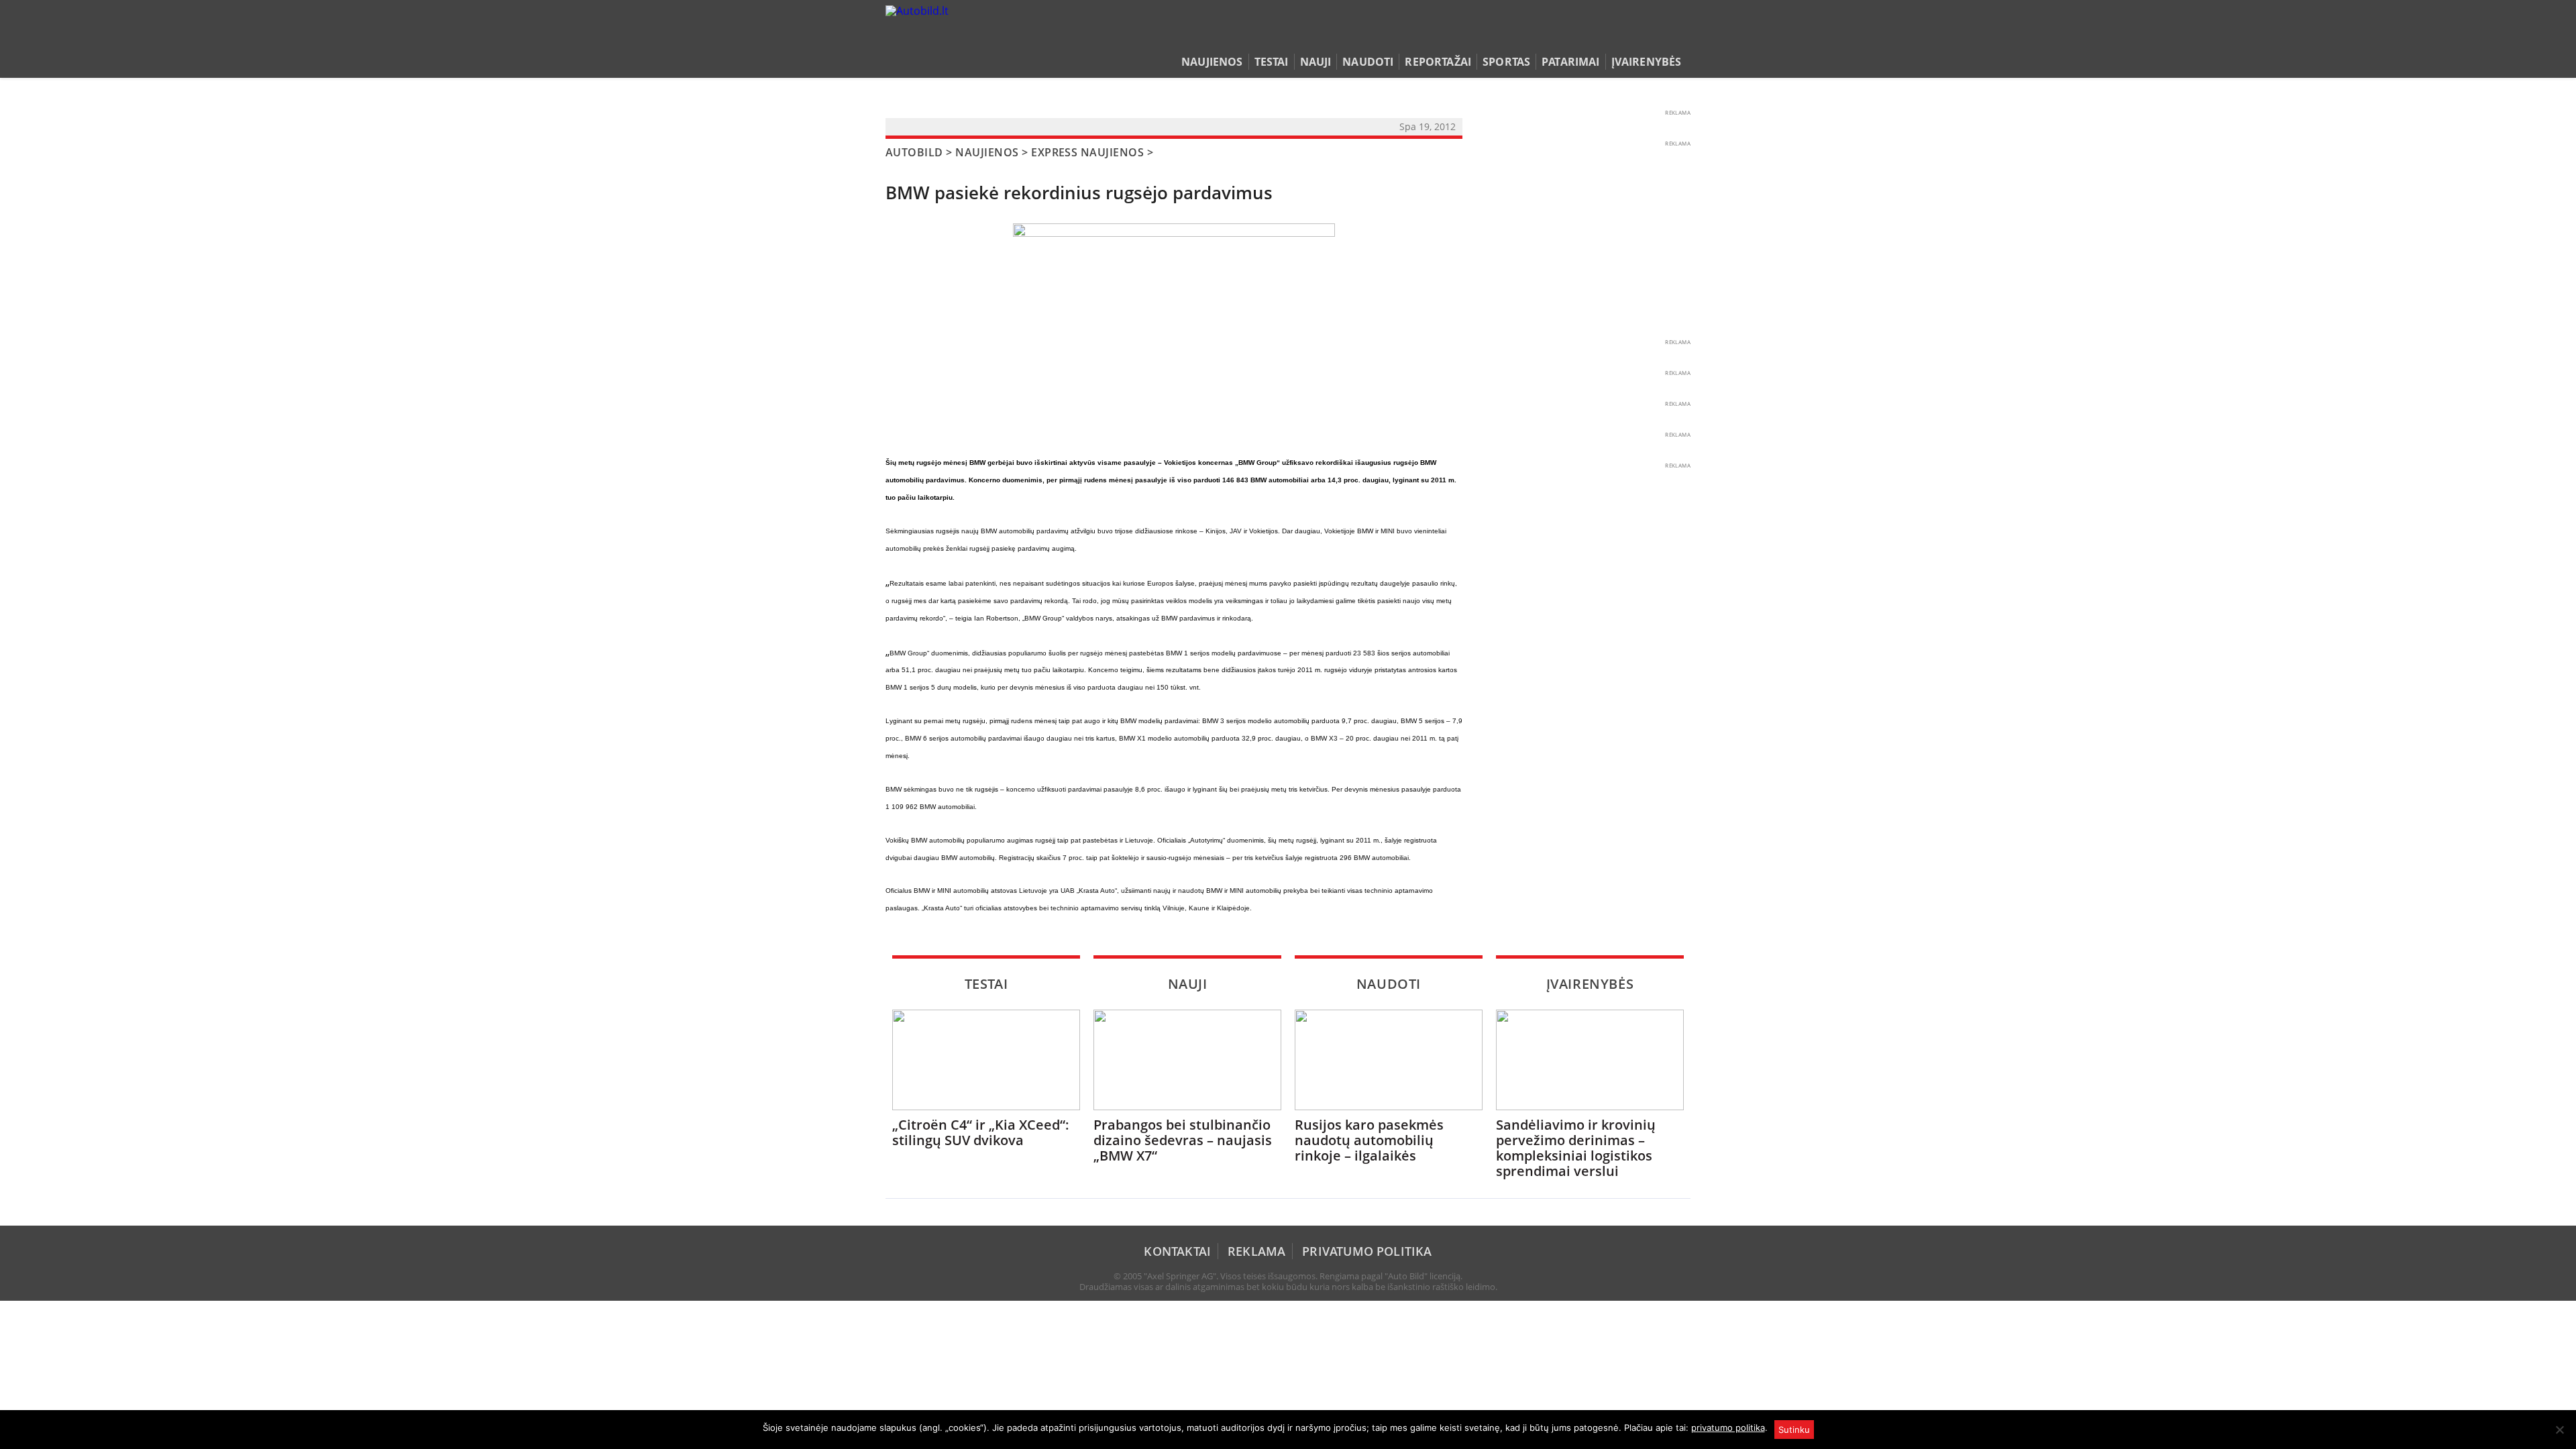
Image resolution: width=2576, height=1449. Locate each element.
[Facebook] (1662, 36)
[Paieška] (1620, 36)
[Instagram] (1680, 36)
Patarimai (1570, 62)
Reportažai (1438, 62)
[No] (2559, 1430)
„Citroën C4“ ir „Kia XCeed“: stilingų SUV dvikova (981, 1132)
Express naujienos (1087, 152)
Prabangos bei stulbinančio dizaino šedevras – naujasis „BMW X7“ (1183, 1140)
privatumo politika (1728, 1428)
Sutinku (1794, 1430)
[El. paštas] (1641, 36)
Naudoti (1368, 62)
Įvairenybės (1647, 62)
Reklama (1256, 1251)
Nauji (1316, 62)
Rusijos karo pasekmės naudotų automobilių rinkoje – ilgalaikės (1369, 1140)
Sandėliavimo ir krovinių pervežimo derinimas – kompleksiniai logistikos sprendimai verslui (1576, 1148)
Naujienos (1212, 62)
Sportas (1506, 62)
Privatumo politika (1367, 1251)
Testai (1272, 62)
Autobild (914, 152)
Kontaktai (1177, 1251)
